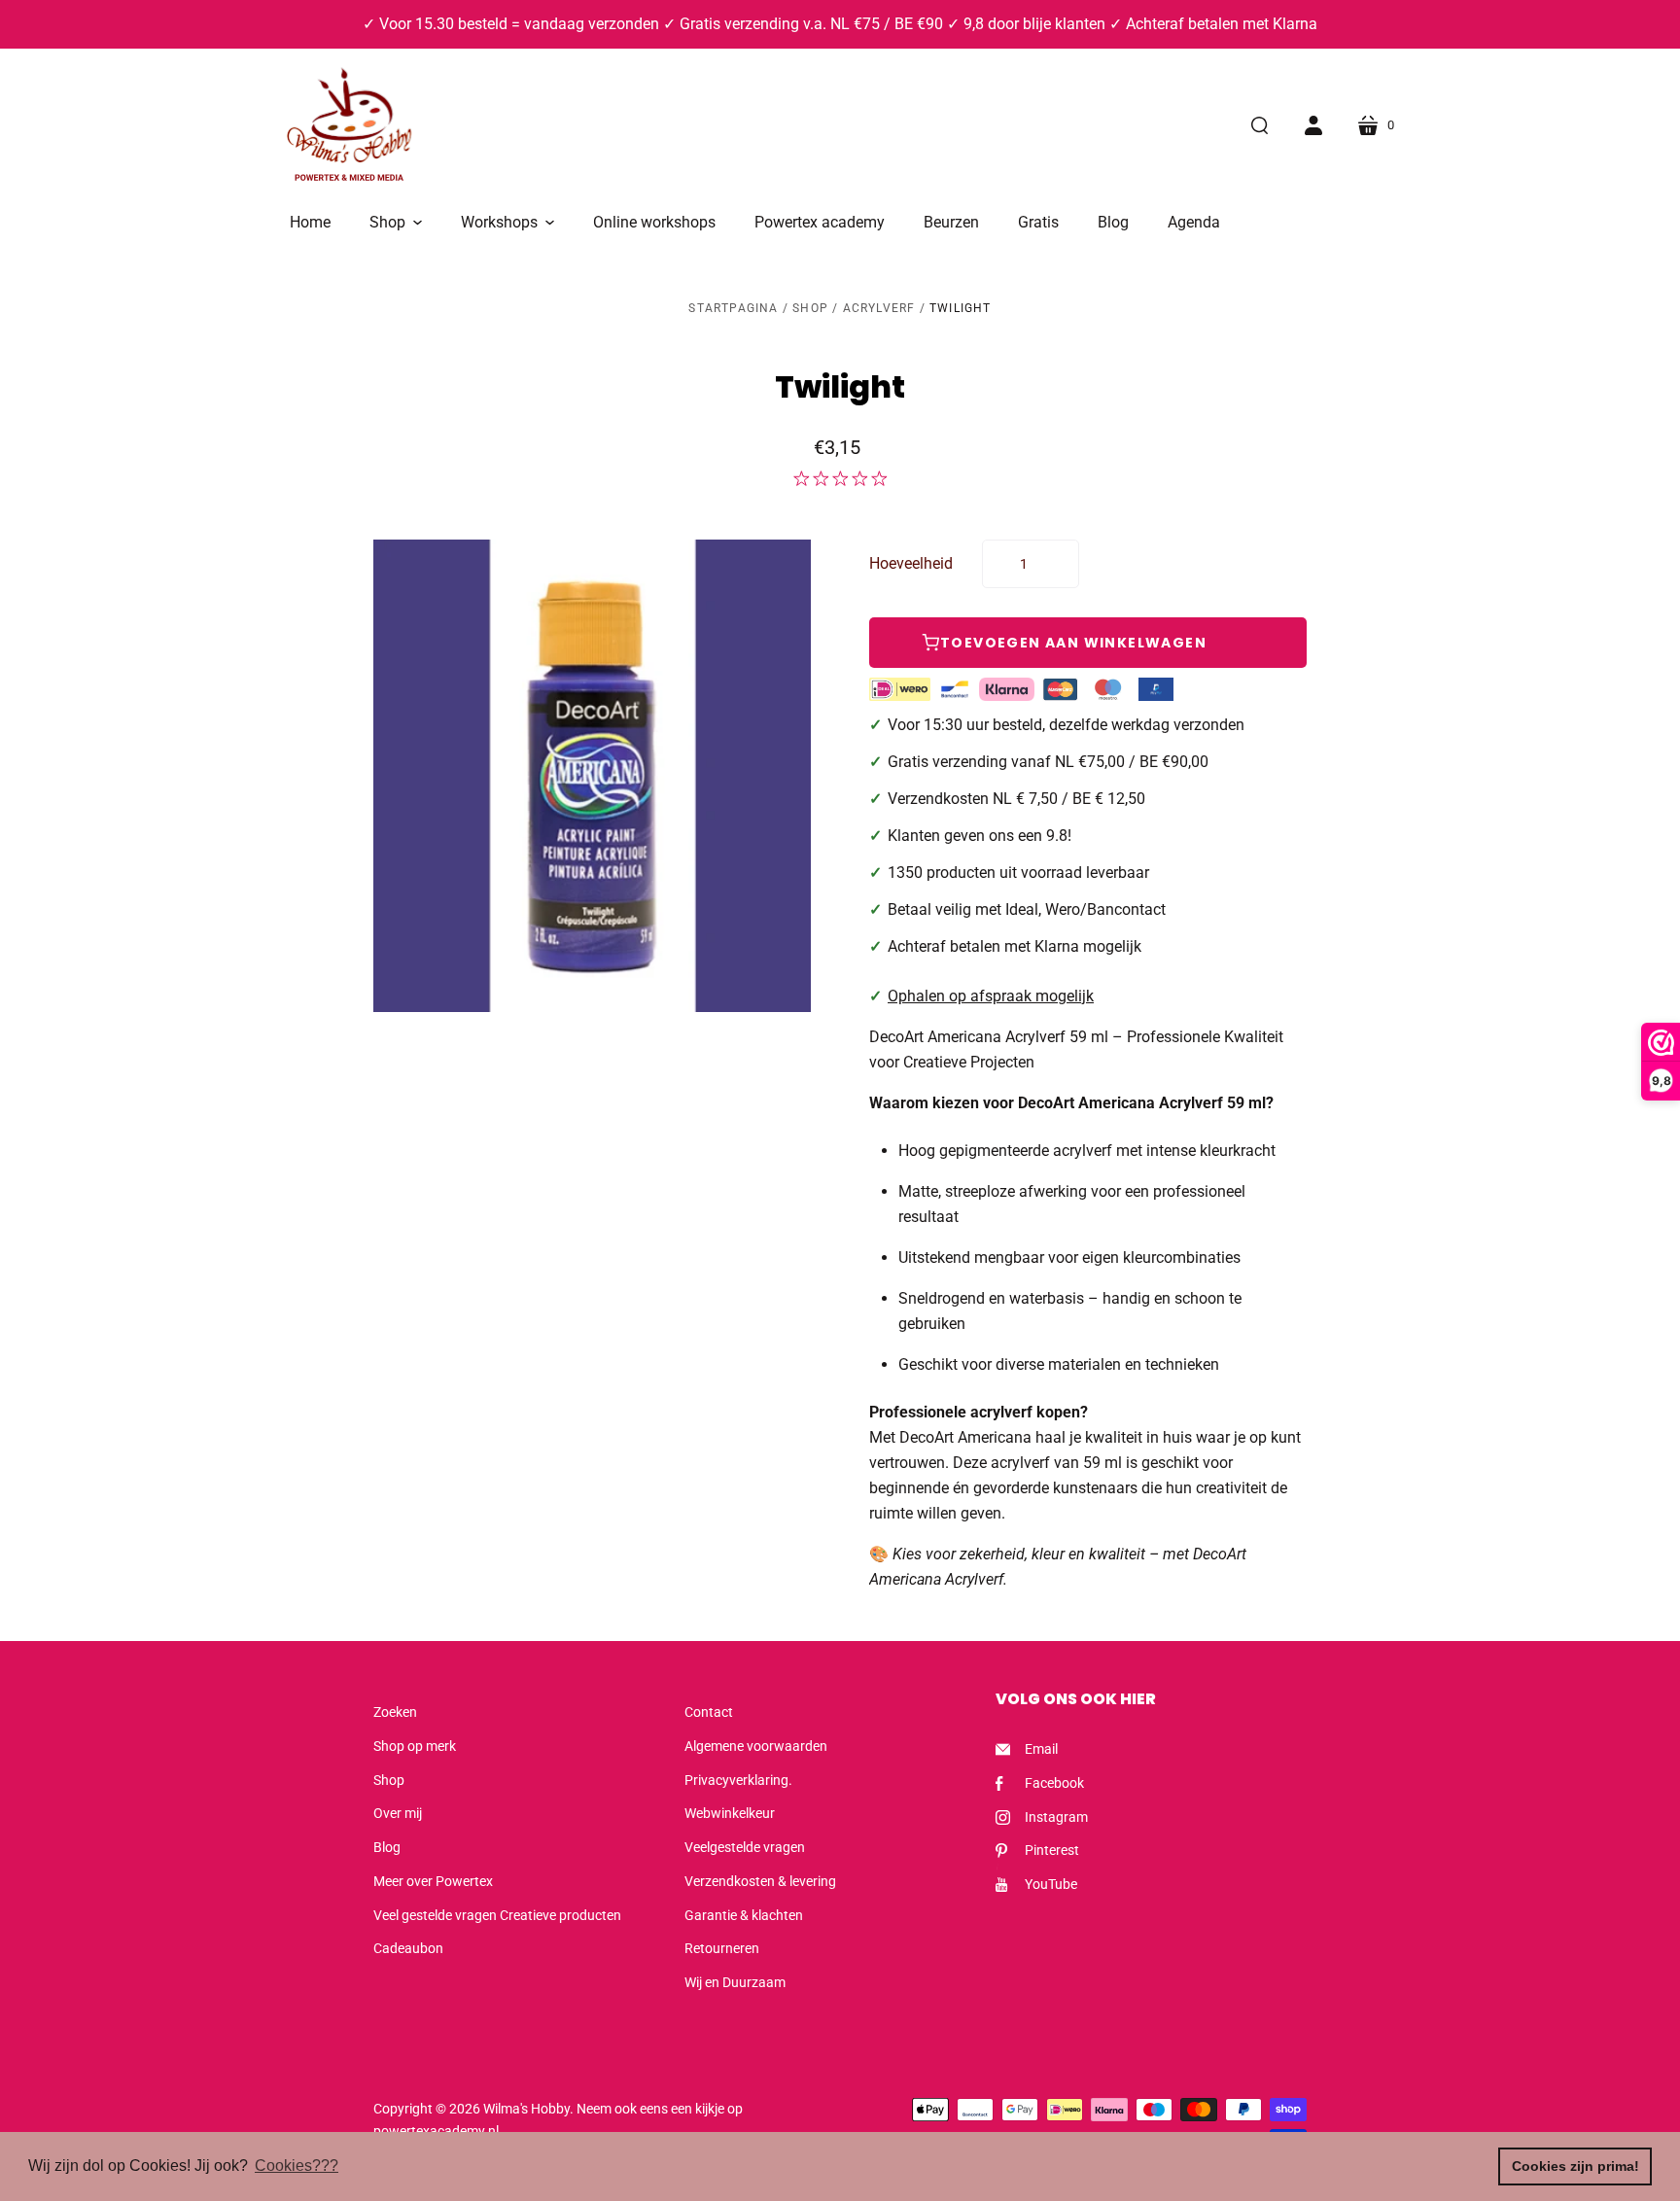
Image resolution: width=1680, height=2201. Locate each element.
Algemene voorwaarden (756, 1746)
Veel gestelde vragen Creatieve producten (497, 1915)
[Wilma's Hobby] (349, 127)
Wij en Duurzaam (735, 1982)
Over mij (398, 1813)
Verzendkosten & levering (760, 1881)
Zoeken (395, 1712)
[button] (396, 223)
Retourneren (722, 1948)
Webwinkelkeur (730, 1813)
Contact (709, 1712)
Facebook (1054, 1783)
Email (1041, 1749)
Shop (810, 308)
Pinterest (1052, 1850)
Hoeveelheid (911, 563)
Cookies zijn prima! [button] (1575, 2166)
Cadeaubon (408, 1948)
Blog (387, 1847)
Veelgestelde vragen (745, 1847)
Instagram (1056, 1817)
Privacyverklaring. (738, 1780)
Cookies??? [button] (297, 2166)
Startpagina (733, 308)
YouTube (1051, 1884)
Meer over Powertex (433, 1881)
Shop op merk (415, 1746)
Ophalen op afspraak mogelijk (991, 996)
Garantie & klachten (744, 1915)
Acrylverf (879, 308)
